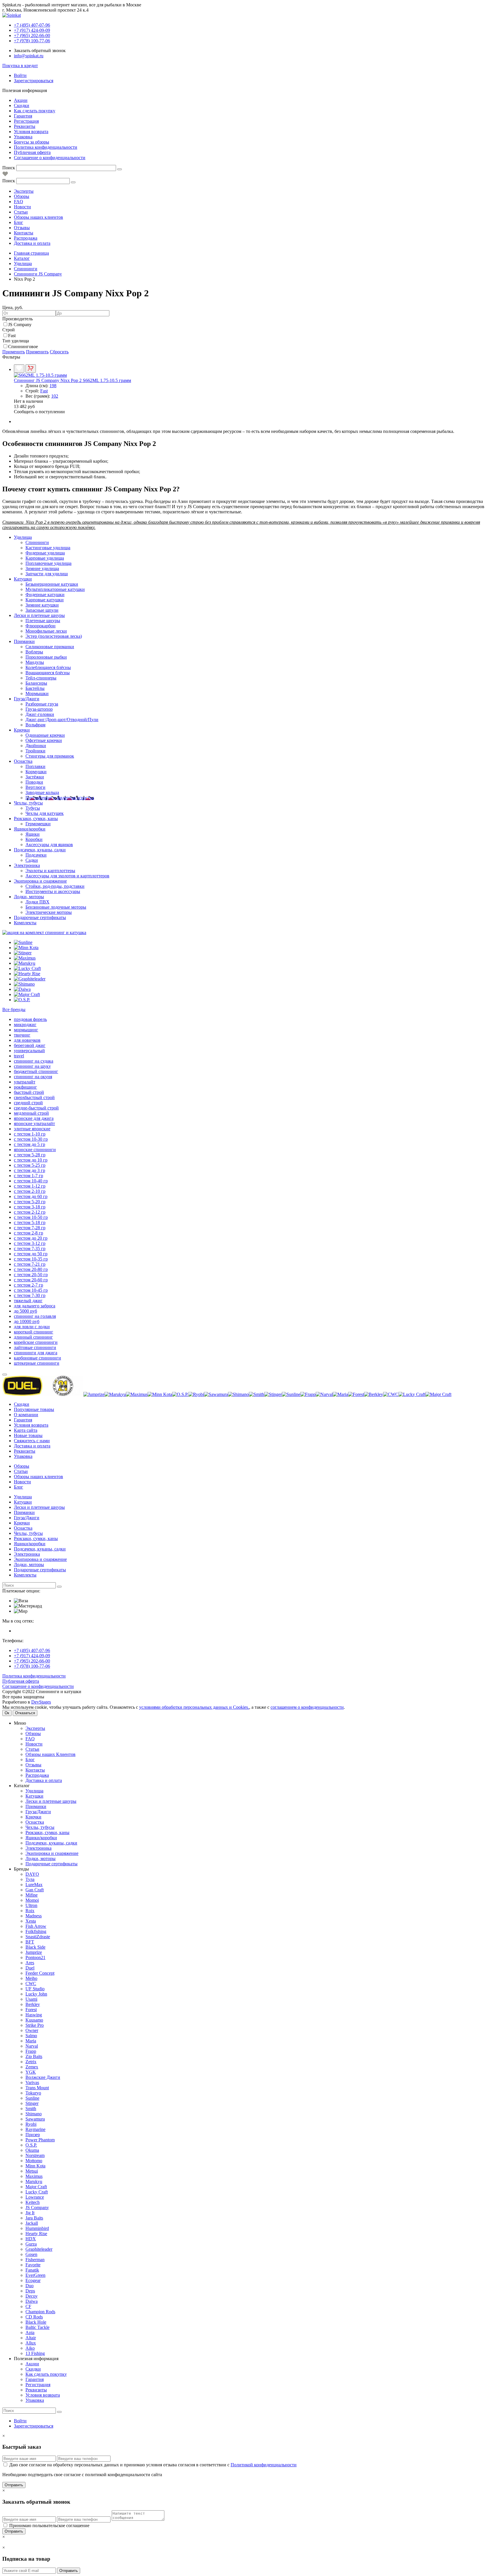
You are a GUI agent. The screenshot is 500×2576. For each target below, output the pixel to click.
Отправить (14, 2485)
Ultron (31, 1905)
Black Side (35, 1947)
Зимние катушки (42, 605)
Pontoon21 (35, 1957)
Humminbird (37, 2228)
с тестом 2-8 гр (29, 1233)
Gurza (31, 2244)
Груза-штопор (39, 709)
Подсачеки (36, 855)
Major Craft (36, 2187)
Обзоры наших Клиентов (50, 1754)
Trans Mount (37, 2088)
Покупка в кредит (20, 66)
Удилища (23, 537)
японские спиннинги (35, 1150)
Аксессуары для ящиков (49, 845)
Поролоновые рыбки (46, 657)
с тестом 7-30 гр (30, 1295)
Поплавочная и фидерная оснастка (60, 798)
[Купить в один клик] (31, 369)
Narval (32, 2046)
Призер (33, 2135)
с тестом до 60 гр (31, 1196)
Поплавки (35, 766)
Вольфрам (35, 725)
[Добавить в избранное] (19, 369)
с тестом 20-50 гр (31, 1275)
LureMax (34, 1885)
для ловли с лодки (32, 1327)
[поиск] (59, 1587)
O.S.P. (31, 2145)
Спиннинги (37, 542)
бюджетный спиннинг (36, 1071)
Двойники (36, 746)
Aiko (30, 2348)
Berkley (33, 2004)
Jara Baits (34, 2218)
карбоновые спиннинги (37, 1358)
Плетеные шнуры (43, 621)
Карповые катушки (45, 600)
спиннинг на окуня (33, 1077)
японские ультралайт (34, 1123)
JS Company (20, 325)
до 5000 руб (25, 1311)
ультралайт (25, 1082)
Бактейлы (35, 688)
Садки (32, 860)
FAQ (19, 202)
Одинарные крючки (45, 735)
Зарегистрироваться (34, 81)
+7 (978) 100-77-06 (32, 1666)
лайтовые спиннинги (35, 1347)
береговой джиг (30, 1045)
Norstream (35, 2155)
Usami (31, 1999)
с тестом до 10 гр (31, 1160)
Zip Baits (34, 2056)
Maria (31, 2041)
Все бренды (14, 1009)
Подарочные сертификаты (40, 917)
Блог (19, 222)
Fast (12, 336)
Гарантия (23, 116)
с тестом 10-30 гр (31, 1139)
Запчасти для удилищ (47, 574)
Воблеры (34, 652)
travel (19, 1056)
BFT (30, 1942)
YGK (31, 2072)
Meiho (31, 1978)
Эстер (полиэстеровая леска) (54, 636)
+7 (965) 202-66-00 (32, 1661)
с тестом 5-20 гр (30, 1202)
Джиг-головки (40, 714)
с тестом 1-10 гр (30, 1134)
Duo (30, 2286)
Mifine (32, 1895)
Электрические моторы (49, 912)
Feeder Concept (40, 1973)
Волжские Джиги (43, 2077)
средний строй (28, 1103)
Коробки (34, 839)
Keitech (33, 2202)
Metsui (32, 2171)
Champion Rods (40, 2312)
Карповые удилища (45, 558)
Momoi (32, 1900)
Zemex (32, 2067)
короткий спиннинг (34, 1332)
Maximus (34, 2176)
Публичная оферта (32, 152)
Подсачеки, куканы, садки (40, 850)
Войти (20, 75)
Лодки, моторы (29, 897)
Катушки (23, 579)
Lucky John (36, 1994)
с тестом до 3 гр (30, 1170)
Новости (22, 207)
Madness (34, 1916)
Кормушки (36, 772)
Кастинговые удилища (48, 548)
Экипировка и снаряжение (40, 881)
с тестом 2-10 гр (30, 1191)
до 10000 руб (27, 1321)
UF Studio (35, 1989)
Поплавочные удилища (48, 563)
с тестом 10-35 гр (31, 1259)
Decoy (32, 2296)
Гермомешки (38, 824)
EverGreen (35, 2275)
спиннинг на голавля (35, 1316)
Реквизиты (25, 126)
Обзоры (22, 196)
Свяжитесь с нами (32, 1441)
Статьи (21, 212)
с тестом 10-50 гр (31, 1217)
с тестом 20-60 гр (31, 1280)
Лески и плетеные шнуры (39, 615)
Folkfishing (36, 1931)
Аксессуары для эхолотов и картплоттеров (67, 876)
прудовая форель (30, 1019)
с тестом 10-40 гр (31, 1181)
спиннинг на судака (34, 1061)
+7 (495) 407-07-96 (32, 1650)
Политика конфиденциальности (46, 147)
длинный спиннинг (33, 1337)
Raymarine (35, 2129)
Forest (31, 2010)
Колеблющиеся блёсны (48, 667)
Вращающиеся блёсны (48, 673)
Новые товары (28, 1435)
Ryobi (31, 2124)
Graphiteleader (39, 2249)
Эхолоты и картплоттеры (50, 871)
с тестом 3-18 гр (30, 1207)
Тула (30, 1879)
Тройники (35, 751)
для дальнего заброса (35, 1306)
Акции (21, 100)
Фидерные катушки (45, 595)
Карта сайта (26, 1430)
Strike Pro (35, 2025)
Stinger (32, 2103)
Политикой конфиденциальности (264, 2465)
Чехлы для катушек (45, 813)
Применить (14, 352)
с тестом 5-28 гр (30, 1155)
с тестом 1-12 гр (30, 1186)
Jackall (32, 2223)
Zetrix (31, 2062)
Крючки (22, 730)
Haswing (34, 2015)
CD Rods (34, 2317)
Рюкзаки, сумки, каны (36, 818)
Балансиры (36, 683)
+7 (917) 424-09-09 (32, 1656)
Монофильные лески (46, 631)
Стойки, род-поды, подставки (55, 886)
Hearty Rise (36, 2234)
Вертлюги (35, 787)
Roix (30, 1911)
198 (53, 386)
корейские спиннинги (36, 1342)
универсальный (29, 1051)
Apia (30, 2332)
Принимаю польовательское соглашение (49, 2526)
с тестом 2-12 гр (30, 1212)
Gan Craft (35, 1890)
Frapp (31, 2051)
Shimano (34, 2114)
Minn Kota (35, 2166)
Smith (31, 2109)
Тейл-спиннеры (41, 678)
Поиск (9, 168)
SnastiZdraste (38, 1937)
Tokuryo (33, 2093)
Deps (30, 2291)
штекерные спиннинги (37, 1363)
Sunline (32, 2098)
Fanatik (32, 2270)
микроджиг (25, 1025)
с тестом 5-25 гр (30, 1165)
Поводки (34, 782)
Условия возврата (31, 132)
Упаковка (23, 137)
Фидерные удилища (45, 553)
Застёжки (35, 777)
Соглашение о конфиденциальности (50, 158)
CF (28, 2306)
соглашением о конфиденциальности (307, 1707)
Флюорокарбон (41, 626)
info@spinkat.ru (29, 56)
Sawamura (35, 2119)
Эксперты (24, 191)
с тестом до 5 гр (30, 1144)
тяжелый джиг (28, 1301)
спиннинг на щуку (32, 1066)
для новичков (27, 1040)
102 (55, 396)
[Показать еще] (5, 1375)
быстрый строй (29, 1092)
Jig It (30, 2213)
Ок (7, 1713)
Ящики (33, 834)
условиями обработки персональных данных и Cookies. (194, 1707)
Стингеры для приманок (50, 756)
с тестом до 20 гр (31, 1238)
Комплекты (25, 923)
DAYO (32, 1874)
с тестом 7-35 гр (30, 1249)
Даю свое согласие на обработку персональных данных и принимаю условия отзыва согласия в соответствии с (153, 2465)
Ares (30, 1963)
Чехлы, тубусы (28, 803)
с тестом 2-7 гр (29, 1285)
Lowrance (35, 2197)
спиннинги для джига (36, 1353)
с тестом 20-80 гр (31, 1269)
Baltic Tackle (37, 2327)
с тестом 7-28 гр (30, 1228)
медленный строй (31, 1113)
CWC (31, 1984)
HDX (31, 2239)
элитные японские (32, 1129)
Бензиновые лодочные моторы (56, 907)
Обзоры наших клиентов (38, 217)
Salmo (31, 2036)
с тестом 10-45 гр (31, 1290)
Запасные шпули (42, 610)
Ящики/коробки (30, 829)
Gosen (31, 2254)
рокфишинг (25, 1087)
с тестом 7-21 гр (30, 1264)
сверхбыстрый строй (34, 1097)
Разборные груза (42, 704)
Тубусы (33, 808)
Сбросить (59, 352)
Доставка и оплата (32, 243)
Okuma (32, 2150)
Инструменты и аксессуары (53, 891)
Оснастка (23, 761)
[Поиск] (120, 169)
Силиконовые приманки (50, 647)
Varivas (32, 2082)
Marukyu (34, 2181)
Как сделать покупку (35, 111)
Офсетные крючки (44, 740)
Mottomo (34, 2161)
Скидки (22, 105)
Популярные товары (34, 1409)
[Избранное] (5, 175)
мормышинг (26, 1030)
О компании (26, 1415)
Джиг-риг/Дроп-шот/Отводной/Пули (62, 720)
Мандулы (35, 662)
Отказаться (25, 1713)
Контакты (24, 233)
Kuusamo (34, 2020)
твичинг (22, 1035)
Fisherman (35, 2260)
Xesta (31, 1921)
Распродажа (26, 238)
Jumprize (34, 1952)
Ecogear (33, 2280)
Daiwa (32, 2301)
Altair (31, 2338)
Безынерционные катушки (52, 584)
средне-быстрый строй (36, 1108)
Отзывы (22, 228)
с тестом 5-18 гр (30, 1222)
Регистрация (26, 121)
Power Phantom (40, 2140)
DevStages (41, 1702)
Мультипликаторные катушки (55, 589)
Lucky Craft (37, 2192)
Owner (32, 2030)
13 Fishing (35, 2353)
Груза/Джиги (27, 699)
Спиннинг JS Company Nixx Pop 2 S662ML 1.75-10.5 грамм (72, 380)
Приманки (24, 641)
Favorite (33, 2265)
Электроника (27, 865)
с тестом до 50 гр (31, 1254)
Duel (30, 1968)
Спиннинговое (23, 347)
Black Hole (36, 2322)
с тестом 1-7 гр (29, 1176)
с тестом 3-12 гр (30, 1243)
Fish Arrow (36, 1926)
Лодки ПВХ (37, 902)
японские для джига (34, 1118)
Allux (31, 2343)
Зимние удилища (42, 568)
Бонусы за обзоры (32, 142)
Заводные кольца (42, 792)
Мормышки (37, 693)
